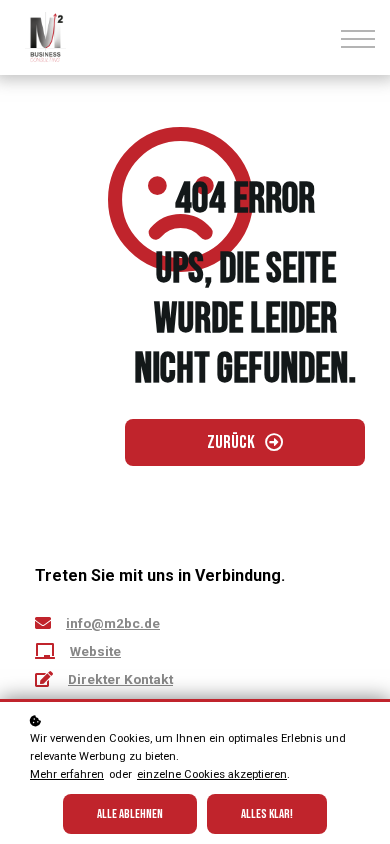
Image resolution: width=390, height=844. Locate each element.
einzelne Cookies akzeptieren (212, 774)
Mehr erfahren (67, 774)
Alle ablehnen (130, 814)
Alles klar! (267, 814)
